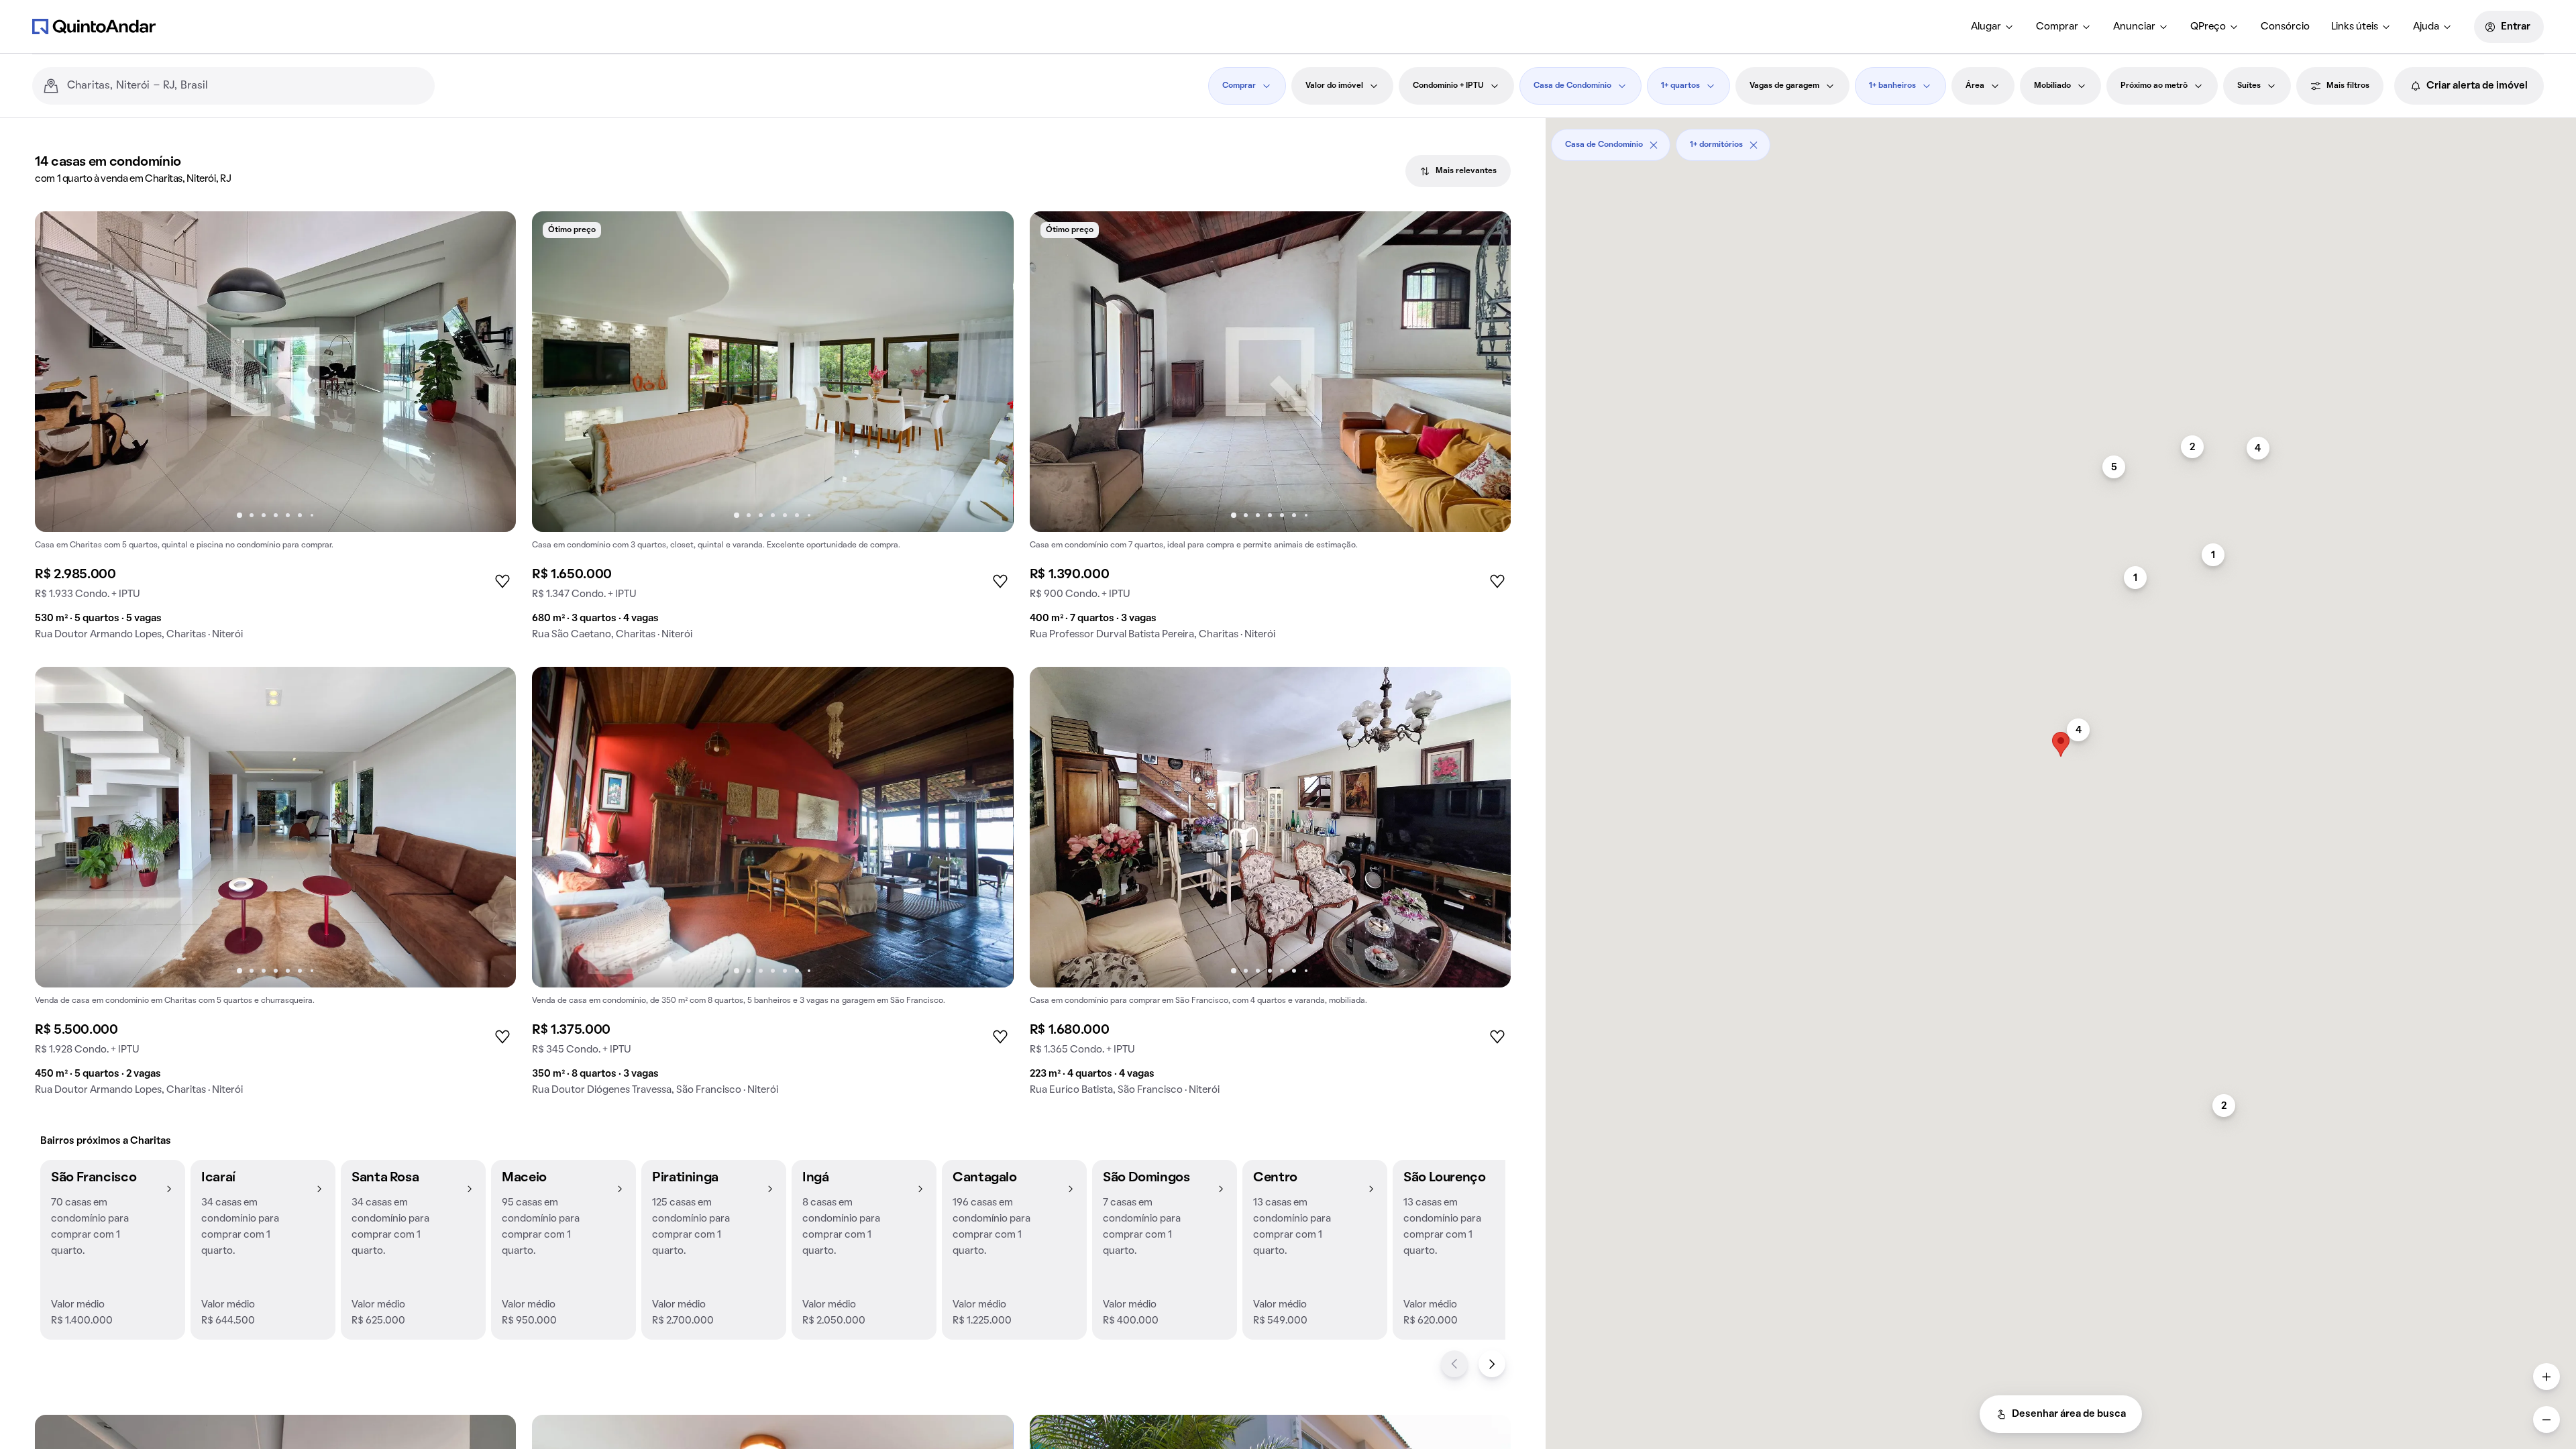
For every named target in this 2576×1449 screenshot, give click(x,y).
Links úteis (2355, 27)
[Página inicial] (94, 26)
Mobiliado (2052, 86)
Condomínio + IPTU (1448, 86)
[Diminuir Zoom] (2546, 1419)
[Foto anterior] (59, 372)
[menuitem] (1993, 27)
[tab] (1458, 171)
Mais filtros (2348, 86)
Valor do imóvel (1334, 86)
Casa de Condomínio (1572, 86)
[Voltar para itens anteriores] (1454, 1364)
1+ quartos (1680, 86)
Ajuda (2426, 27)
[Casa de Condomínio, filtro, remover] (1654, 145)
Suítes (2249, 86)
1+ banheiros (1892, 86)
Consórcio (2285, 27)
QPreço (2208, 27)
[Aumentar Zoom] (2546, 1377)
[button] (113, 1250)
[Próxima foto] (492, 372)
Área (1975, 86)
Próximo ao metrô (2154, 86)
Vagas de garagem (1784, 86)
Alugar (1986, 27)
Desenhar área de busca (2069, 1414)
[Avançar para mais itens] (1492, 1364)
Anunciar (2134, 27)
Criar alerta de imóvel (2477, 86)
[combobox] (246, 86)
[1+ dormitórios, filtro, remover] (1754, 145)
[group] (275, 431)
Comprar (2057, 27)
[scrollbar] (2061, 140)
